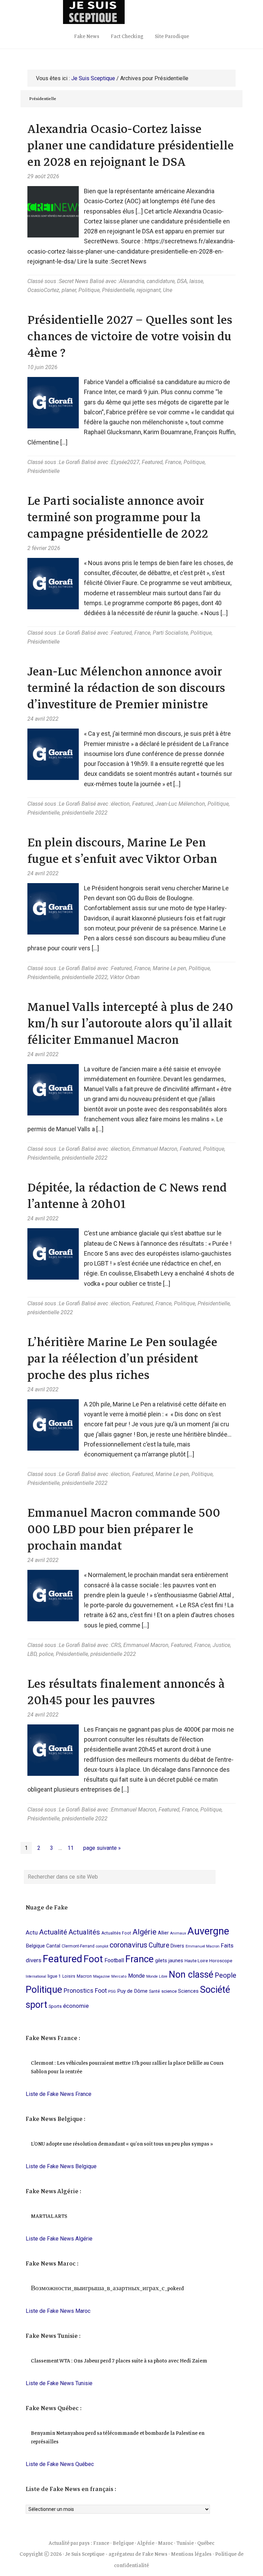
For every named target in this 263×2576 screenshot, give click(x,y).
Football (114, 1960)
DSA (182, 281)
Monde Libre (157, 1976)
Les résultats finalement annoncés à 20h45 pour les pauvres (126, 1692)
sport (36, 2005)
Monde (136, 1976)
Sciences (188, 1991)
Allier (163, 1933)
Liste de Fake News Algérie (59, 2239)
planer (69, 290)
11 (72, 1848)
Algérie (145, 1932)
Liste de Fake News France (59, 2094)
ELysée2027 (125, 462)
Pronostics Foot (85, 1991)
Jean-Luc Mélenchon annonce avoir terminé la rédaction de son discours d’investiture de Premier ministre (126, 688)
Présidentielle (118, 290)
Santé (154, 1991)
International (36, 1976)
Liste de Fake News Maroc (58, 2311)
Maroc (165, 2543)
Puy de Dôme (132, 1991)
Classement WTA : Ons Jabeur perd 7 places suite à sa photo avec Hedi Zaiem (119, 2361)
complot (102, 1946)
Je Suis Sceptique (131, 12)
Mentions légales (191, 2554)
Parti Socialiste (170, 633)
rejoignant (149, 290)
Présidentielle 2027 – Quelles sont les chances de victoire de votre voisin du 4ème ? (130, 336)
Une (168, 290)
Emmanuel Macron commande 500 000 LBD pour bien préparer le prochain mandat (124, 1529)
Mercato (119, 1976)
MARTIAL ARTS (49, 2216)
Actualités (84, 1932)
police (46, 1654)
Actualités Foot (116, 1933)
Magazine (102, 1976)
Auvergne (208, 1931)
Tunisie (185, 2543)
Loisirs (69, 1976)
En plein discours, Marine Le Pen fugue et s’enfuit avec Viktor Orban (122, 851)
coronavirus (128, 1945)
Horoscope (221, 1961)
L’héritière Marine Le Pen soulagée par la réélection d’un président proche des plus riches (122, 1359)
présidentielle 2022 (85, 813)
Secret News (74, 281)
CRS (116, 1645)
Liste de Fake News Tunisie (59, 2383)
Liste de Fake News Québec (60, 2464)
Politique (89, 290)
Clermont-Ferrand (78, 1946)
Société (215, 1990)
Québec (206, 2543)
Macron (84, 1976)
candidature (161, 281)
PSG (112, 1991)
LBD (32, 1654)
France (173, 462)
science (169, 1991)
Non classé (191, 1975)
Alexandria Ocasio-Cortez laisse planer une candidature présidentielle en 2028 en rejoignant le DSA (131, 145)
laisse (196, 281)
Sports (55, 2006)
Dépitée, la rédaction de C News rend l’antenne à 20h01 (127, 1196)
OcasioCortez (43, 290)
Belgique (35, 1946)
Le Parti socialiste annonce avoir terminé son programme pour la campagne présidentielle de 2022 (118, 517)
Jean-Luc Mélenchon (180, 804)
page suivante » (102, 1849)
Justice (221, 1645)
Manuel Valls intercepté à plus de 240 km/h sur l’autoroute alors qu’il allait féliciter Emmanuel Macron (130, 1023)
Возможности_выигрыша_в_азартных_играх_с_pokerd (107, 2288)
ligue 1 (54, 1976)
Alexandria (132, 281)
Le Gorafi (70, 462)
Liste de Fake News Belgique (61, 2166)
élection (120, 804)
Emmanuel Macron (155, 1149)
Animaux (178, 1933)
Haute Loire (196, 1961)
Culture (159, 1945)
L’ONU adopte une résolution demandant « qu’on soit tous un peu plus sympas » (122, 2144)
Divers (177, 1946)
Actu (32, 1932)
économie (76, 2006)
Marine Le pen (170, 968)
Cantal (53, 1946)
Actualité (53, 1932)
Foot (93, 1959)
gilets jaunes (169, 1961)
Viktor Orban (125, 977)
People (226, 1975)
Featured (152, 462)
